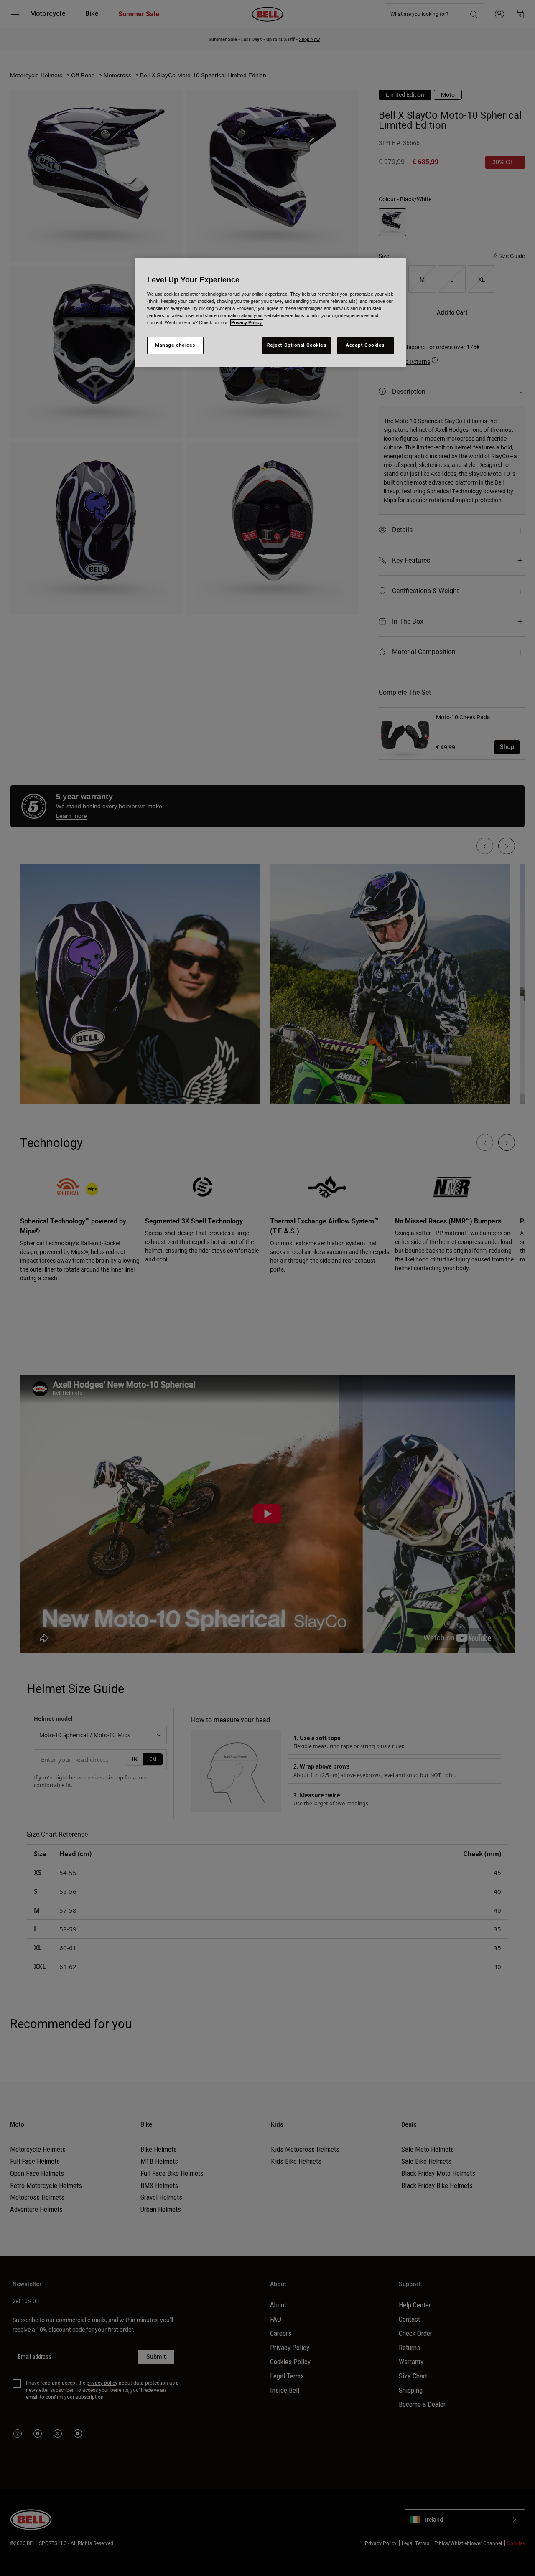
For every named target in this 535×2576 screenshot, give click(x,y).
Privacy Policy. (247, 322)
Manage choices (175, 345)
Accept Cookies (366, 345)
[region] (270, 312)
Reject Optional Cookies (297, 345)
